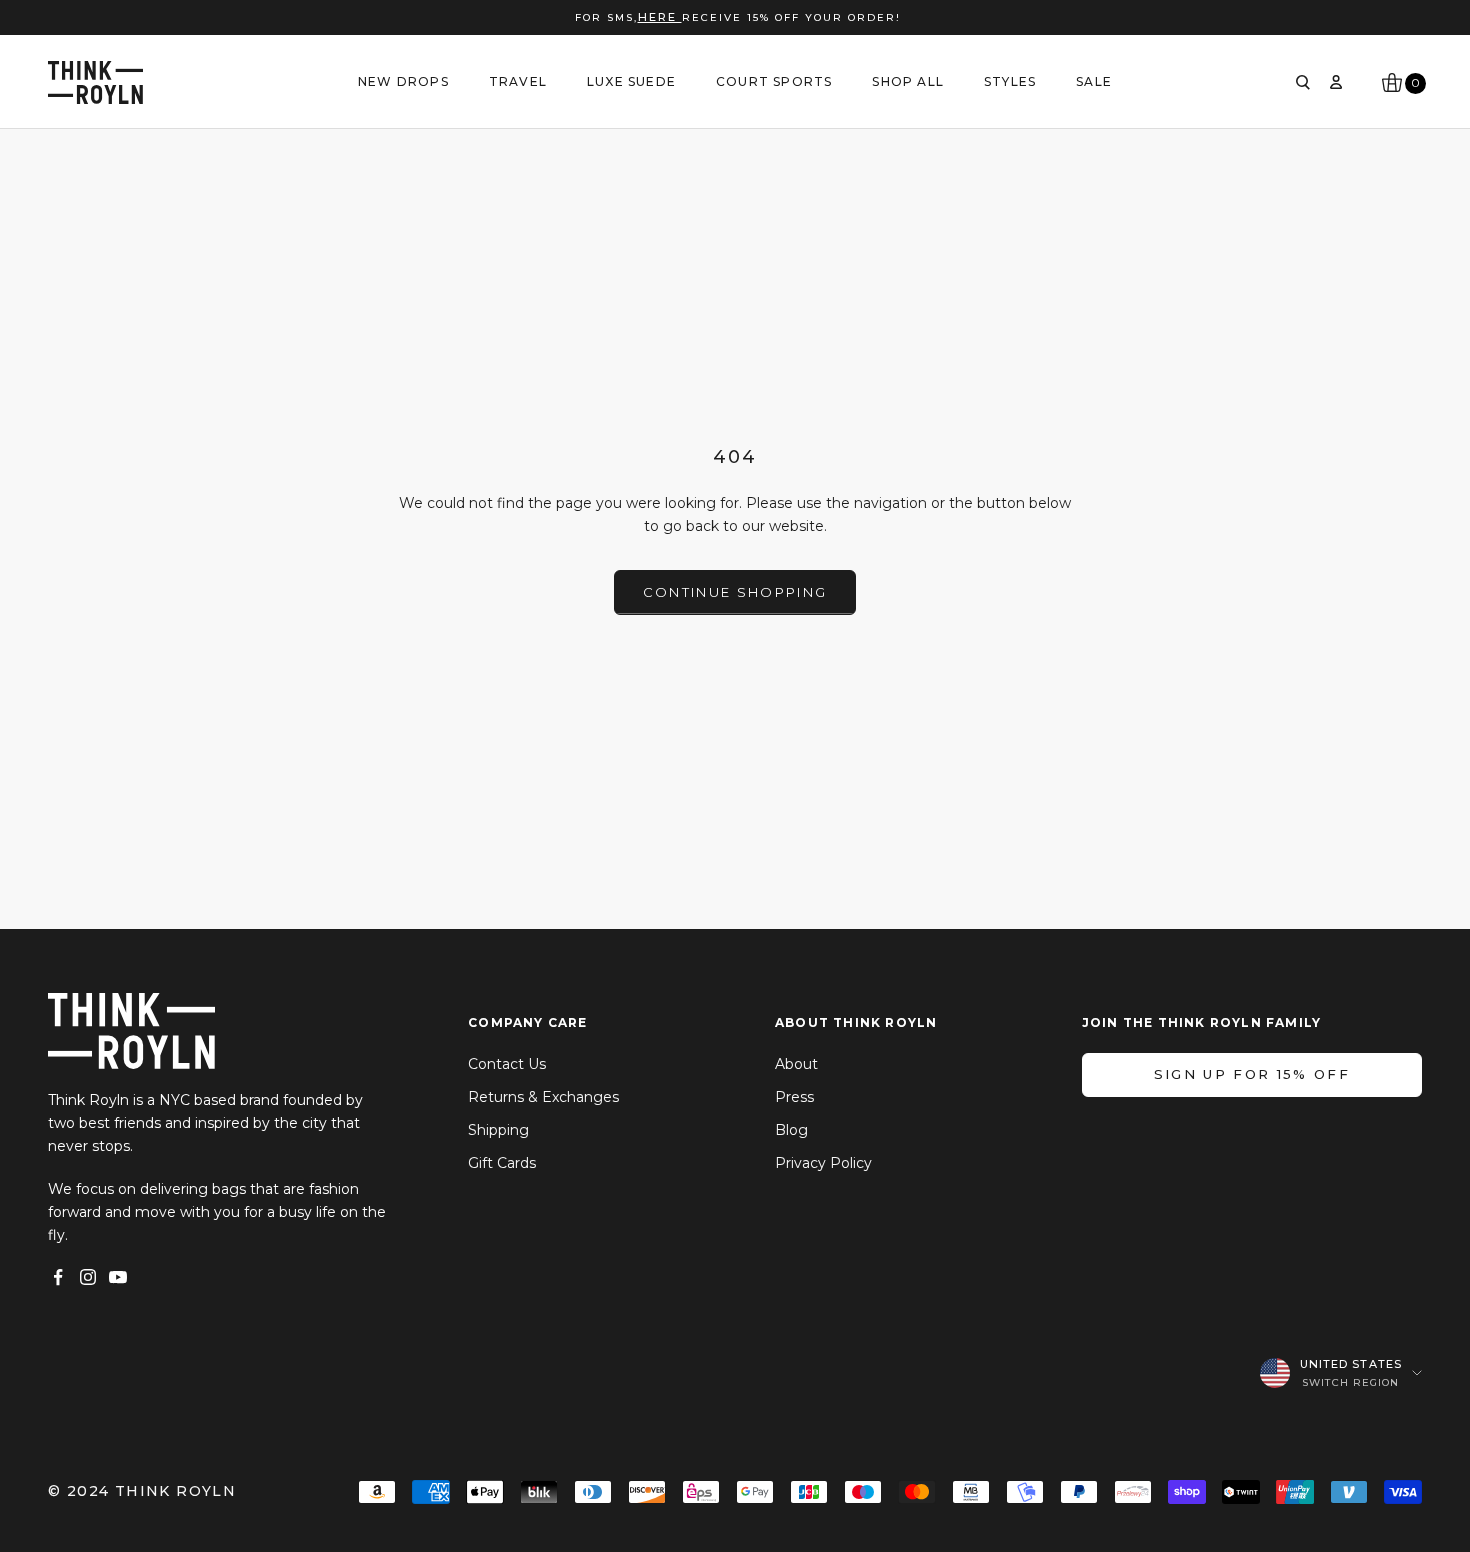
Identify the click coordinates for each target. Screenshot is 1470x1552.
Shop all (908, 81)
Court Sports (774, 81)
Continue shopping (735, 592)
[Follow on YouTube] (118, 1277)
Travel (518, 81)
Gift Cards (502, 1163)
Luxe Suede (631, 81)
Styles (1010, 81)
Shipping (498, 1130)
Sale (1094, 81)
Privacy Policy (823, 1163)
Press (794, 1097)
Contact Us (507, 1064)
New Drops (403, 81)
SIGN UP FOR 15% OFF (1252, 1074)
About (796, 1064)
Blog (791, 1130)
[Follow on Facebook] (58, 1277)
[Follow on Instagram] (88, 1277)
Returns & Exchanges (543, 1097)
